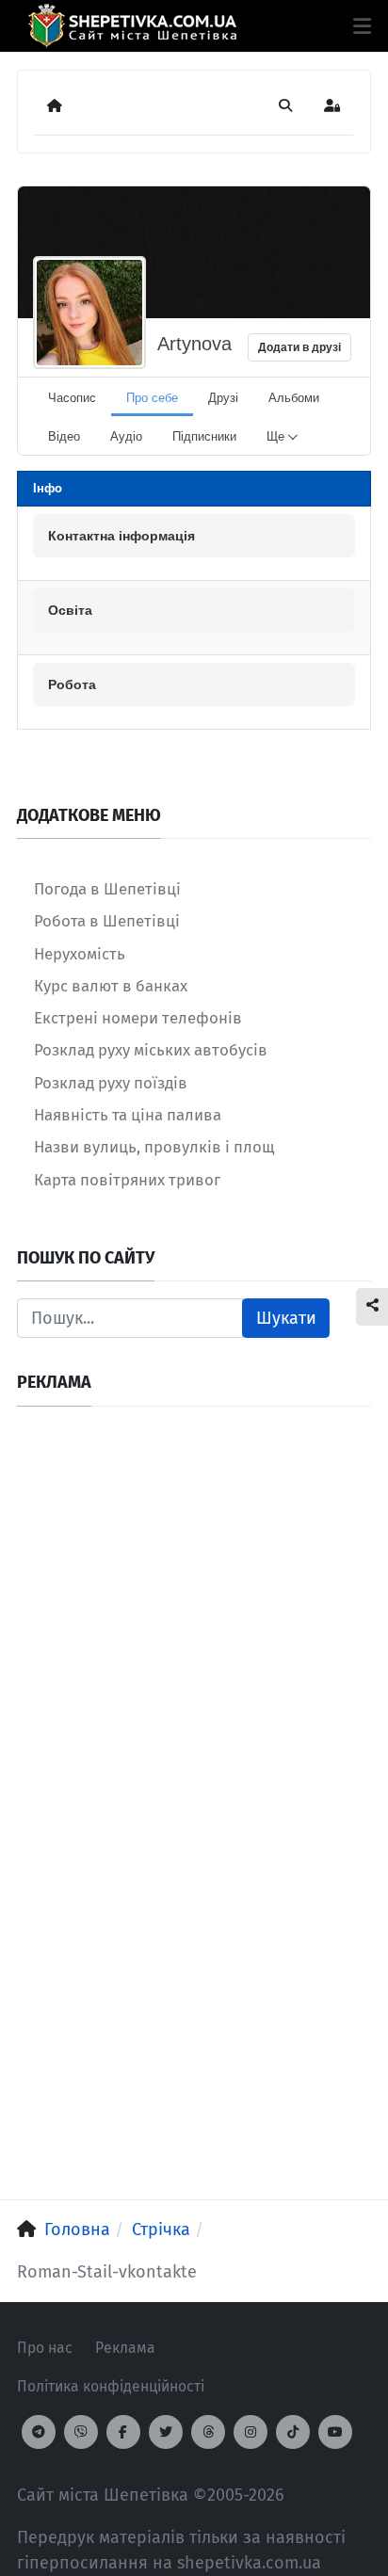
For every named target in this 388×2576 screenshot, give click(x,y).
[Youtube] (335, 2432)
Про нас (45, 2348)
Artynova (194, 344)
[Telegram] (39, 2432)
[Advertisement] (194, 1618)
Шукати (286, 1318)
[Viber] (81, 2432)
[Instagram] (251, 2432)
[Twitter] (166, 2432)
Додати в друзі (299, 347)
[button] (362, 26)
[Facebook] (123, 2432)
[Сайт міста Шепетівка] (132, 26)
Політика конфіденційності (111, 2386)
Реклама (125, 2348)
